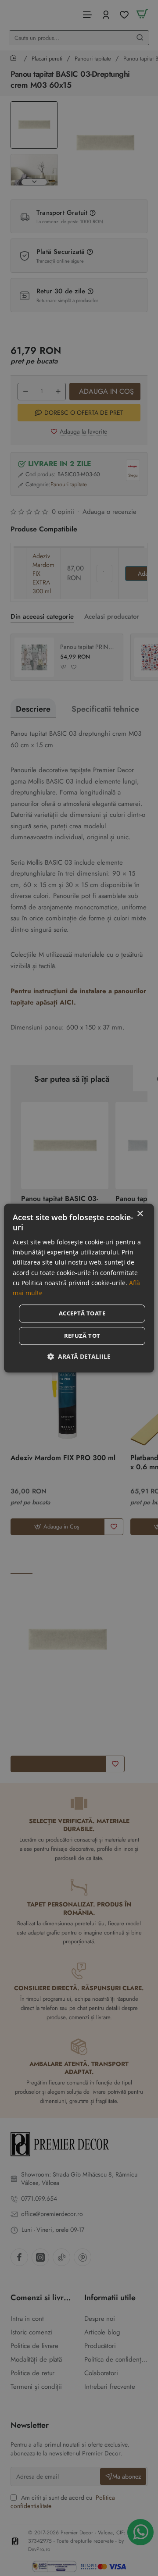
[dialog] (79, 1288)
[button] (79, 1356)
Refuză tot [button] (82, 1336)
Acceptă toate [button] (82, 1313)
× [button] (140, 1214)
